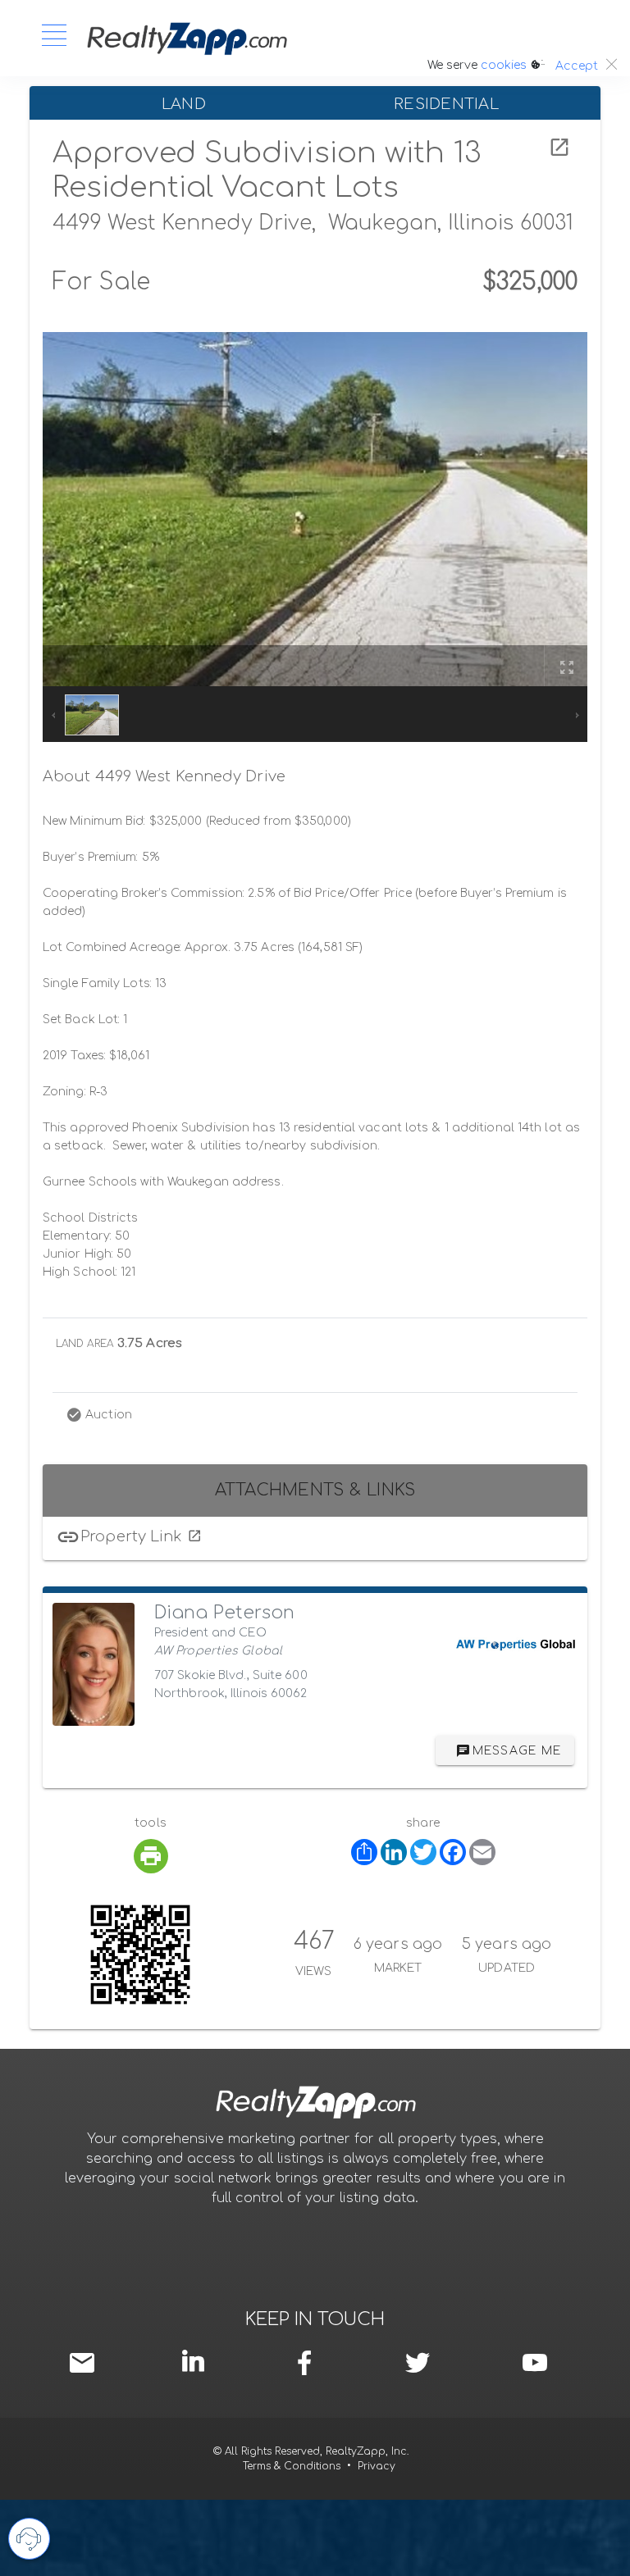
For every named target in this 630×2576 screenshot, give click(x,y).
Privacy (377, 2466)
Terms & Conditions (292, 2466)
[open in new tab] (559, 148)
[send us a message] (86, 2363)
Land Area (84, 1344)
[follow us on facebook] (309, 2363)
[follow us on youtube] (535, 2363)
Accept (577, 66)
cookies (504, 65)
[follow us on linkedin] (197, 2361)
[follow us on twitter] (417, 2363)
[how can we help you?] (29, 2539)
